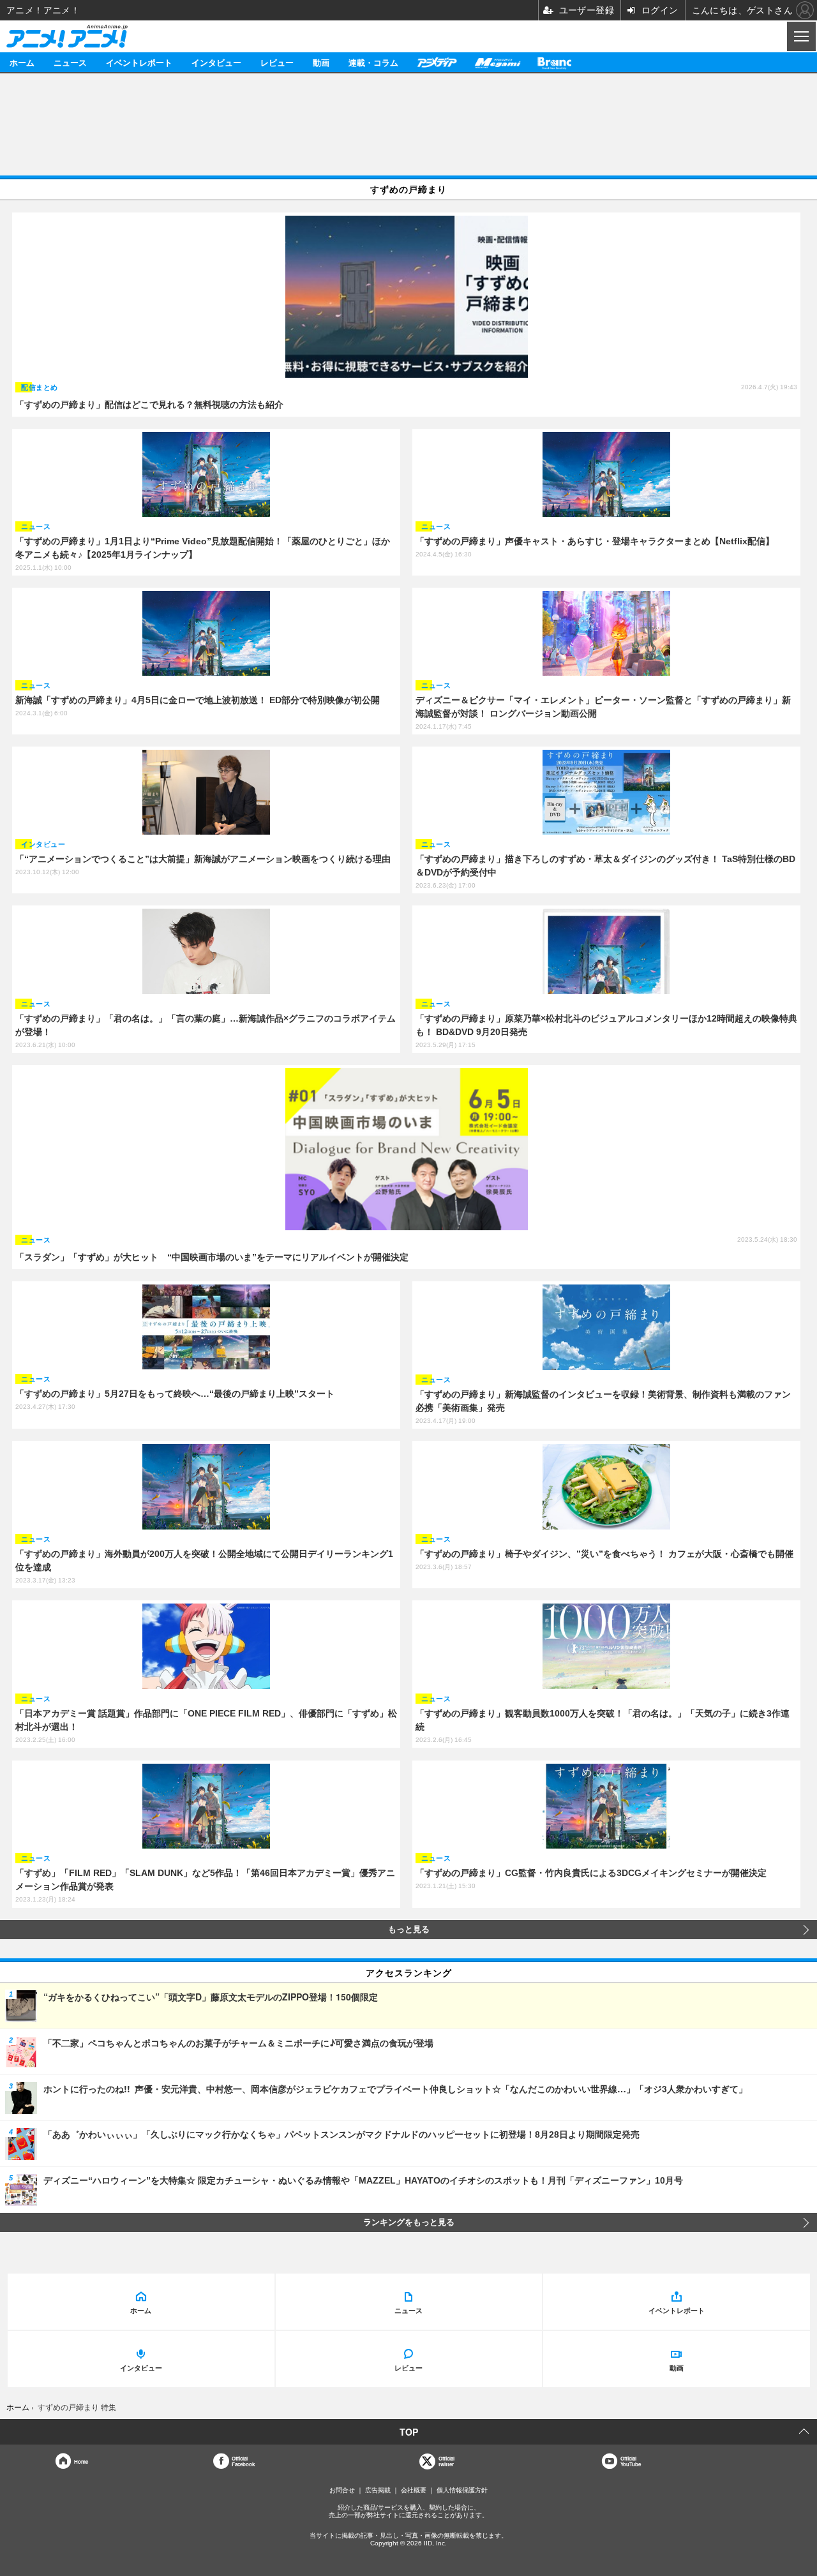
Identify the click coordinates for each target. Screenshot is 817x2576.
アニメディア (437, 62)
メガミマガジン (497, 62)
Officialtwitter (446, 2461)
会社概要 (414, 2490)
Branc (555, 62)
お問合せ (342, 2490)
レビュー (277, 62)
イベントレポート (139, 62)
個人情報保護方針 (462, 2490)
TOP (409, 2432)
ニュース (70, 62)
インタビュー (216, 62)
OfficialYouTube (631, 2461)
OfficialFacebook (243, 2461)
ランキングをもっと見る (409, 2222)
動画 (321, 62)
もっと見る (409, 1930)
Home (81, 2461)
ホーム (22, 62)
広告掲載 (378, 2490)
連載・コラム (373, 62)
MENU (800, 36)
